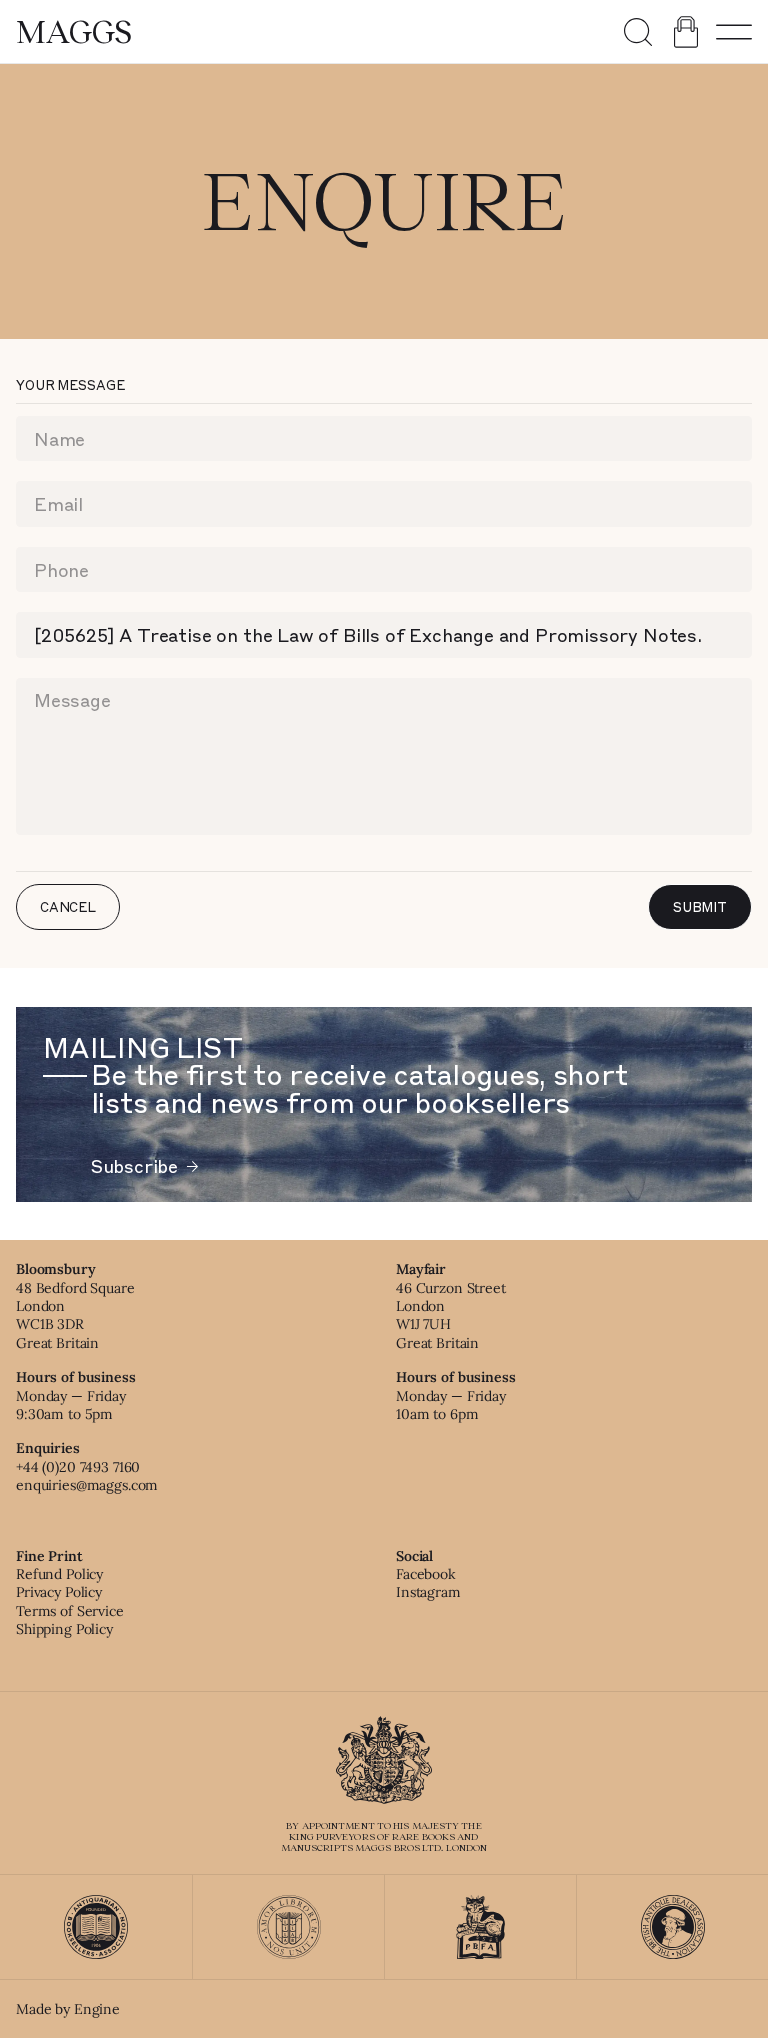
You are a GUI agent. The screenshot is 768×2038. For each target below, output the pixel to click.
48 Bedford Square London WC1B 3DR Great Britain (75, 1315)
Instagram (428, 1592)
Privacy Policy (59, 1592)
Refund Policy (59, 1574)
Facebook (426, 1574)
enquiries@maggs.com (87, 1485)
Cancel (68, 906)
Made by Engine (68, 2009)
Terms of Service (70, 1611)
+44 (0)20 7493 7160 (78, 1467)
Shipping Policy (64, 1629)
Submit (700, 906)
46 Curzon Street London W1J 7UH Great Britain (451, 1315)
